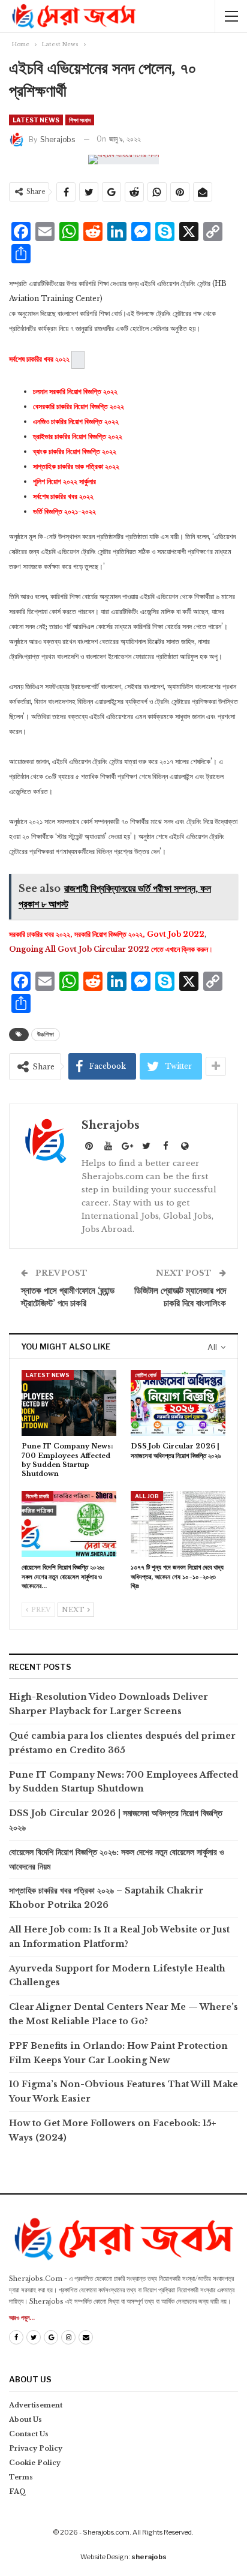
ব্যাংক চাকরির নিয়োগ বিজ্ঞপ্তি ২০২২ (75, 451)
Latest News (36, 120)
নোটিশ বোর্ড (146, 1375)
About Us (25, 2419)
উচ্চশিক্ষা (46, 1034)
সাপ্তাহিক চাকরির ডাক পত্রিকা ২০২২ (76, 466)
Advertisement (36, 2405)
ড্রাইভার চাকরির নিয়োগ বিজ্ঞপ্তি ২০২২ (78, 436)
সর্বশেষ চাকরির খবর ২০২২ (63, 496)
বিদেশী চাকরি (37, 1496)
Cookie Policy (35, 2463)
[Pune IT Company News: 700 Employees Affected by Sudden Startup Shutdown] (69, 1403)
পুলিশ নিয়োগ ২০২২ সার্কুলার (64, 481)
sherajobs (149, 2557)
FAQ (18, 2491)
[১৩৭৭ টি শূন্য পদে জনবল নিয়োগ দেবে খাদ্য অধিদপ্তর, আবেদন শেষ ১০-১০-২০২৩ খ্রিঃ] (178, 1524)
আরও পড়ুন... (22, 2318)
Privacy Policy (36, 2448)
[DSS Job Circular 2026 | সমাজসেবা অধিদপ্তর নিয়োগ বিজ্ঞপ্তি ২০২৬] (178, 1403)
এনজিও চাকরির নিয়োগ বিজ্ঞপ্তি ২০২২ (76, 421)
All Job (147, 1496)
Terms (21, 2477)
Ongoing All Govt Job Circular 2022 (79, 949)
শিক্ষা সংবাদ (80, 120)
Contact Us (29, 2434)
